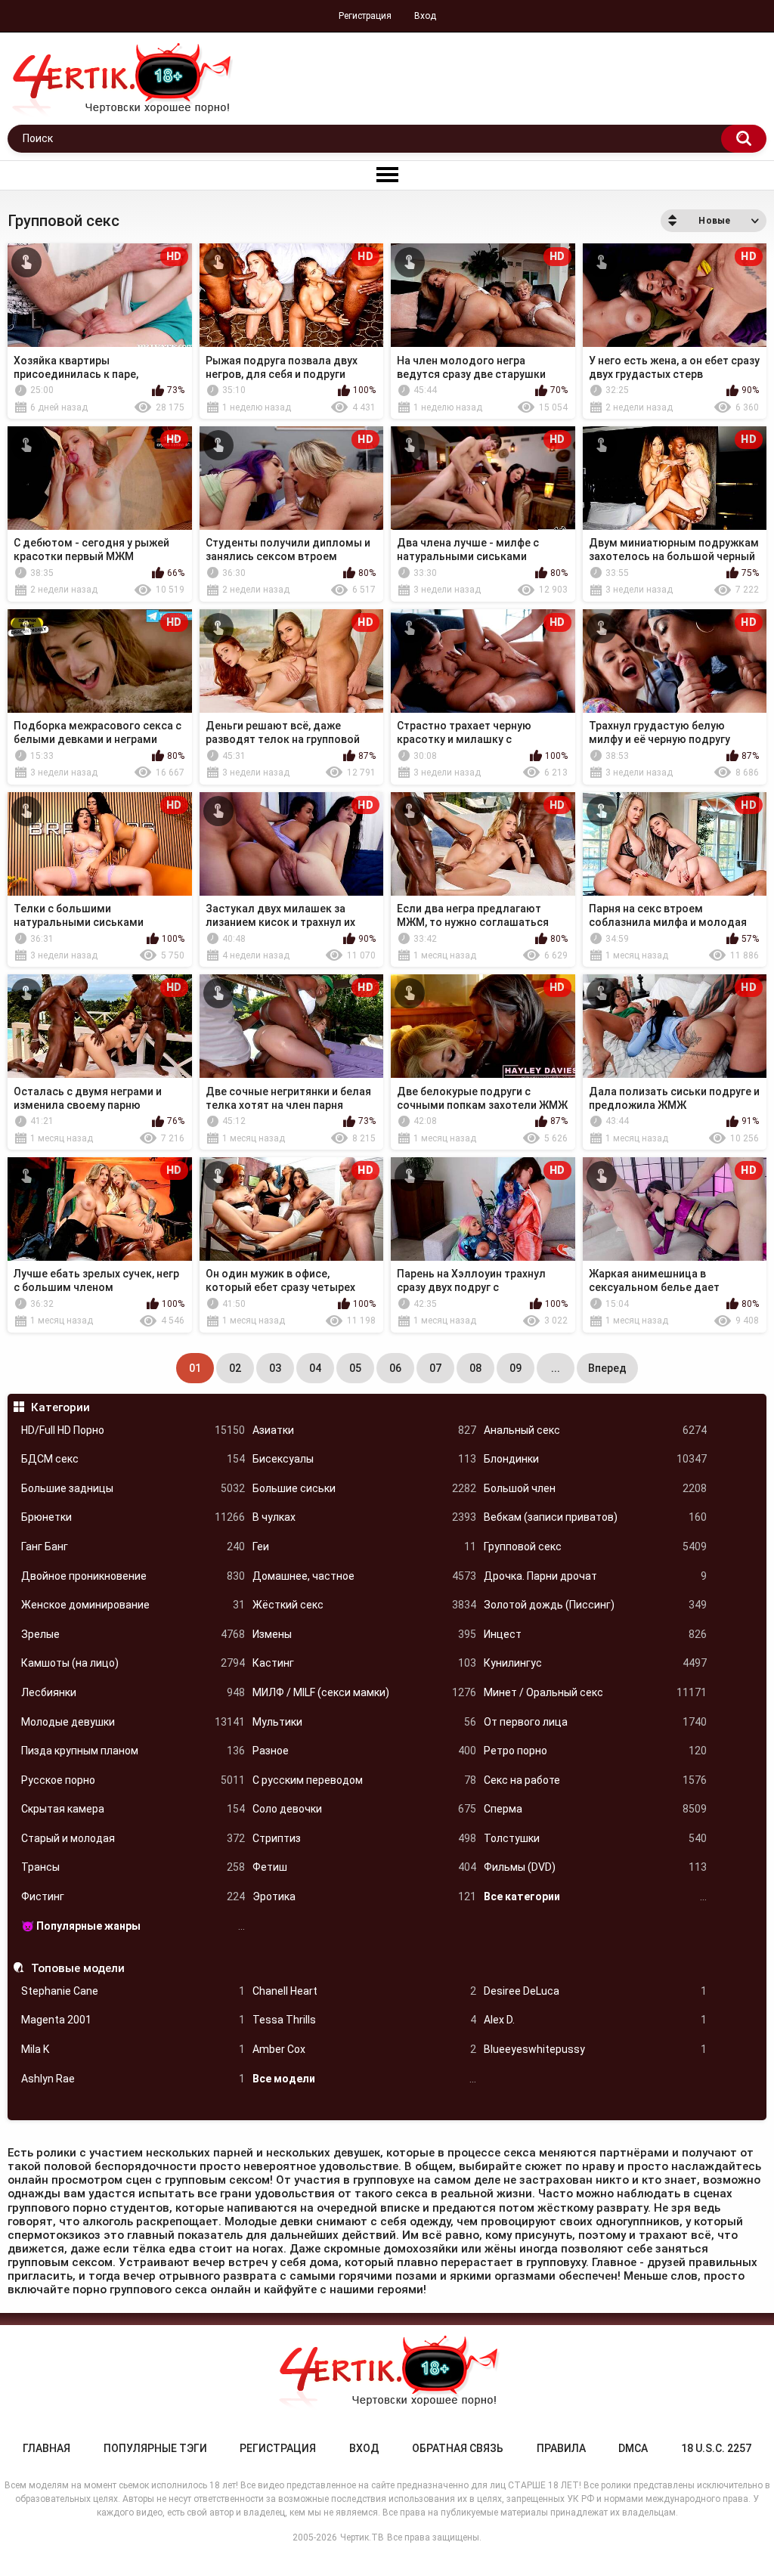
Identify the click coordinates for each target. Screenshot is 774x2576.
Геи (364, 1547)
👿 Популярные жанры (133, 1926)
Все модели (364, 2079)
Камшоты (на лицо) (133, 1663)
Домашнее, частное (364, 1576)
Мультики (364, 1722)
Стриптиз (364, 1838)
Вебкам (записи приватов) (596, 1517)
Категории (60, 1407)
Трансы (133, 1867)
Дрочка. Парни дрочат (596, 1576)
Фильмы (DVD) (596, 1867)
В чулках (364, 1517)
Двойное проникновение (133, 1576)
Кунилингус (596, 1663)
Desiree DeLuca (596, 1991)
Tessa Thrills (364, 2020)
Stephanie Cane (133, 1991)
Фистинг (133, 1896)
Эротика (364, 1896)
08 (475, 1368)
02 (235, 1368)
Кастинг (364, 1663)
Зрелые (133, 1634)
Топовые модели (77, 1968)
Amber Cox (364, 2049)
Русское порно (133, 1780)
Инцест (596, 1634)
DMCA (633, 2448)
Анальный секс (596, 1430)
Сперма (596, 1809)
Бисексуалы (364, 1459)
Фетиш (364, 1867)
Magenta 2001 (133, 2020)
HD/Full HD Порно (133, 1430)
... (556, 1368)
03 (275, 1368)
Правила (561, 2448)
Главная (46, 2448)
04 (315, 1368)
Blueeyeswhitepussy (596, 2049)
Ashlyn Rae (133, 2079)
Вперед (607, 1368)
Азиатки (364, 1430)
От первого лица (596, 1722)
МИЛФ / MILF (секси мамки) (364, 1692)
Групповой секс (596, 1547)
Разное (364, 1751)
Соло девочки (364, 1809)
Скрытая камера (133, 1809)
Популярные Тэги (155, 2448)
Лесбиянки (133, 1692)
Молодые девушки (133, 1722)
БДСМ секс (133, 1459)
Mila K (133, 2049)
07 (435, 1368)
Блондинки (596, 1459)
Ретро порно (596, 1751)
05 (355, 1368)
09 (515, 1368)
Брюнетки (133, 1517)
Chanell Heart (364, 1991)
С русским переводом (364, 1780)
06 (395, 1368)
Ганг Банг (133, 1547)
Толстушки (596, 1838)
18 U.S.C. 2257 (716, 2448)
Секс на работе (596, 1780)
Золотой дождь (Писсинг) (596, 1605)
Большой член (596, 1488)
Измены (364, 1634)
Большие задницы (133, 1488)
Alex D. (596, 2020)
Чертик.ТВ (362, 2537)
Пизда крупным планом (133, 1751)
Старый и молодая (133, 1838)
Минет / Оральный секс (596, 1692)
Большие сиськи (364, 1488)
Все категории (596, 1896)
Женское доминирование (133, 1605)
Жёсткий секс (364, 1605)
